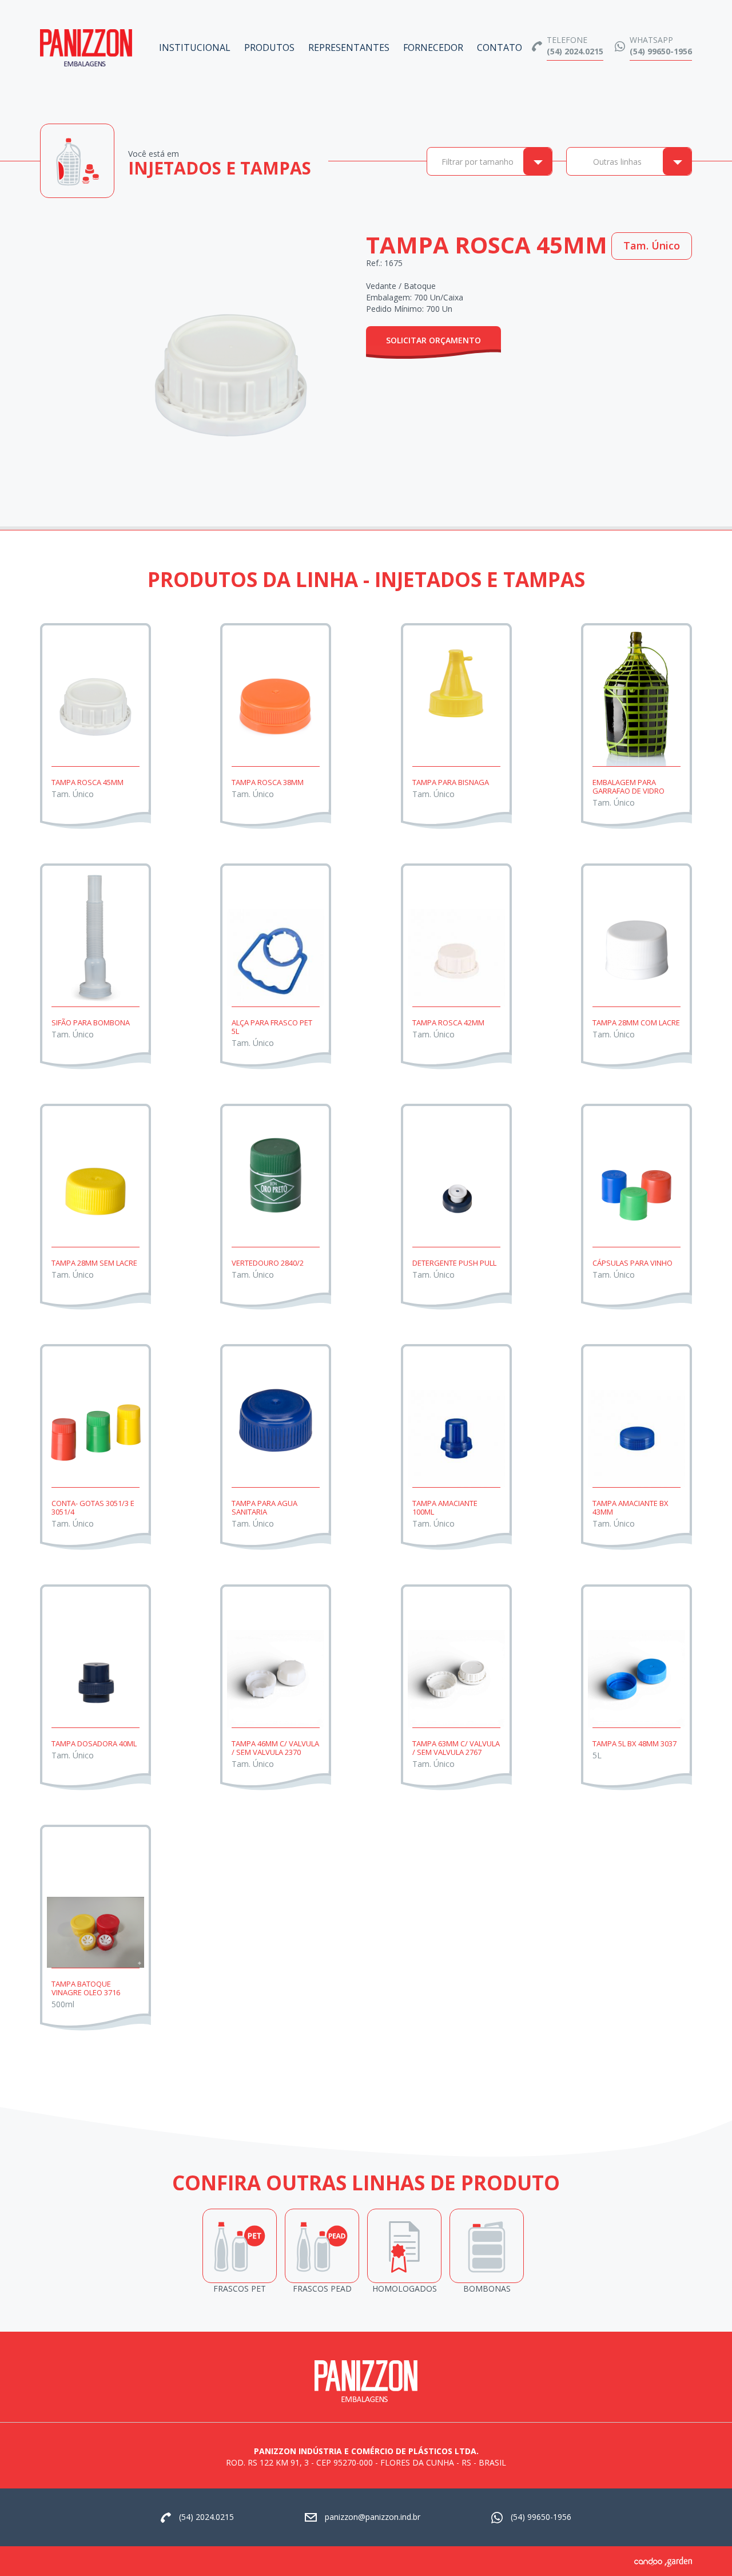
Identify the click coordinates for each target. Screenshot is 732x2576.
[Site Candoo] (649, 2561)
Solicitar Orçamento (433, 340)
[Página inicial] (86, 43)
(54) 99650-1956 (661, 51)
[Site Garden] (678, 2561)
